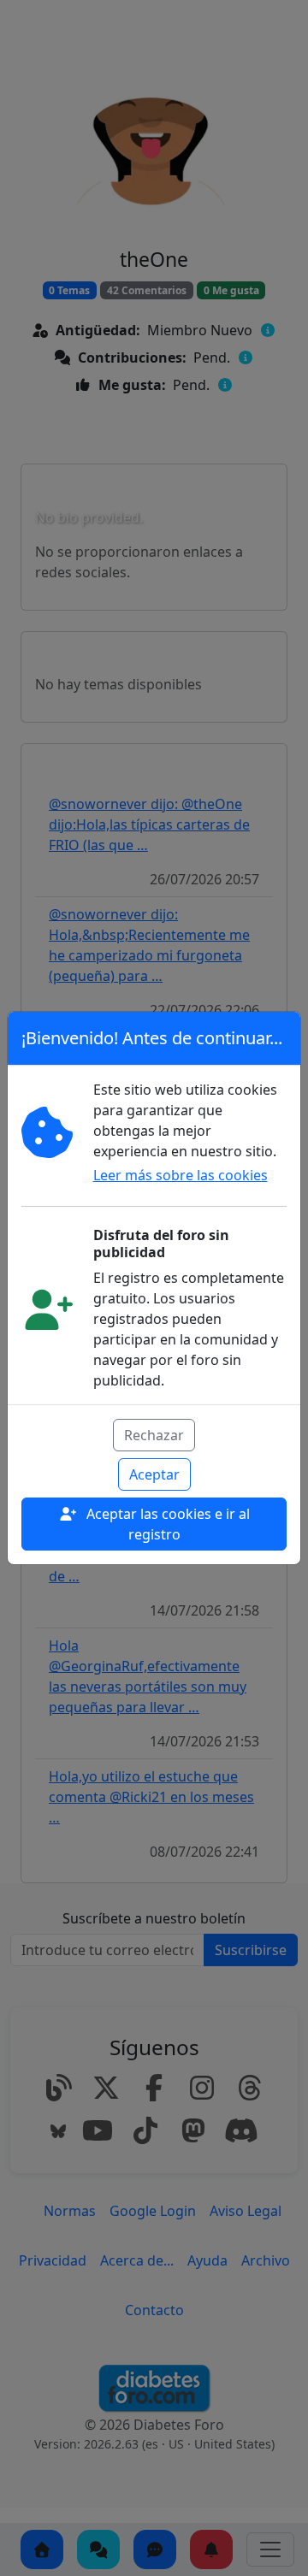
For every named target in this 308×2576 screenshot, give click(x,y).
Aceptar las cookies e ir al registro (166, 1524)
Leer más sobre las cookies (181, 1175)
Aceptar (154, 1474)
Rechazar (154, 1435)
